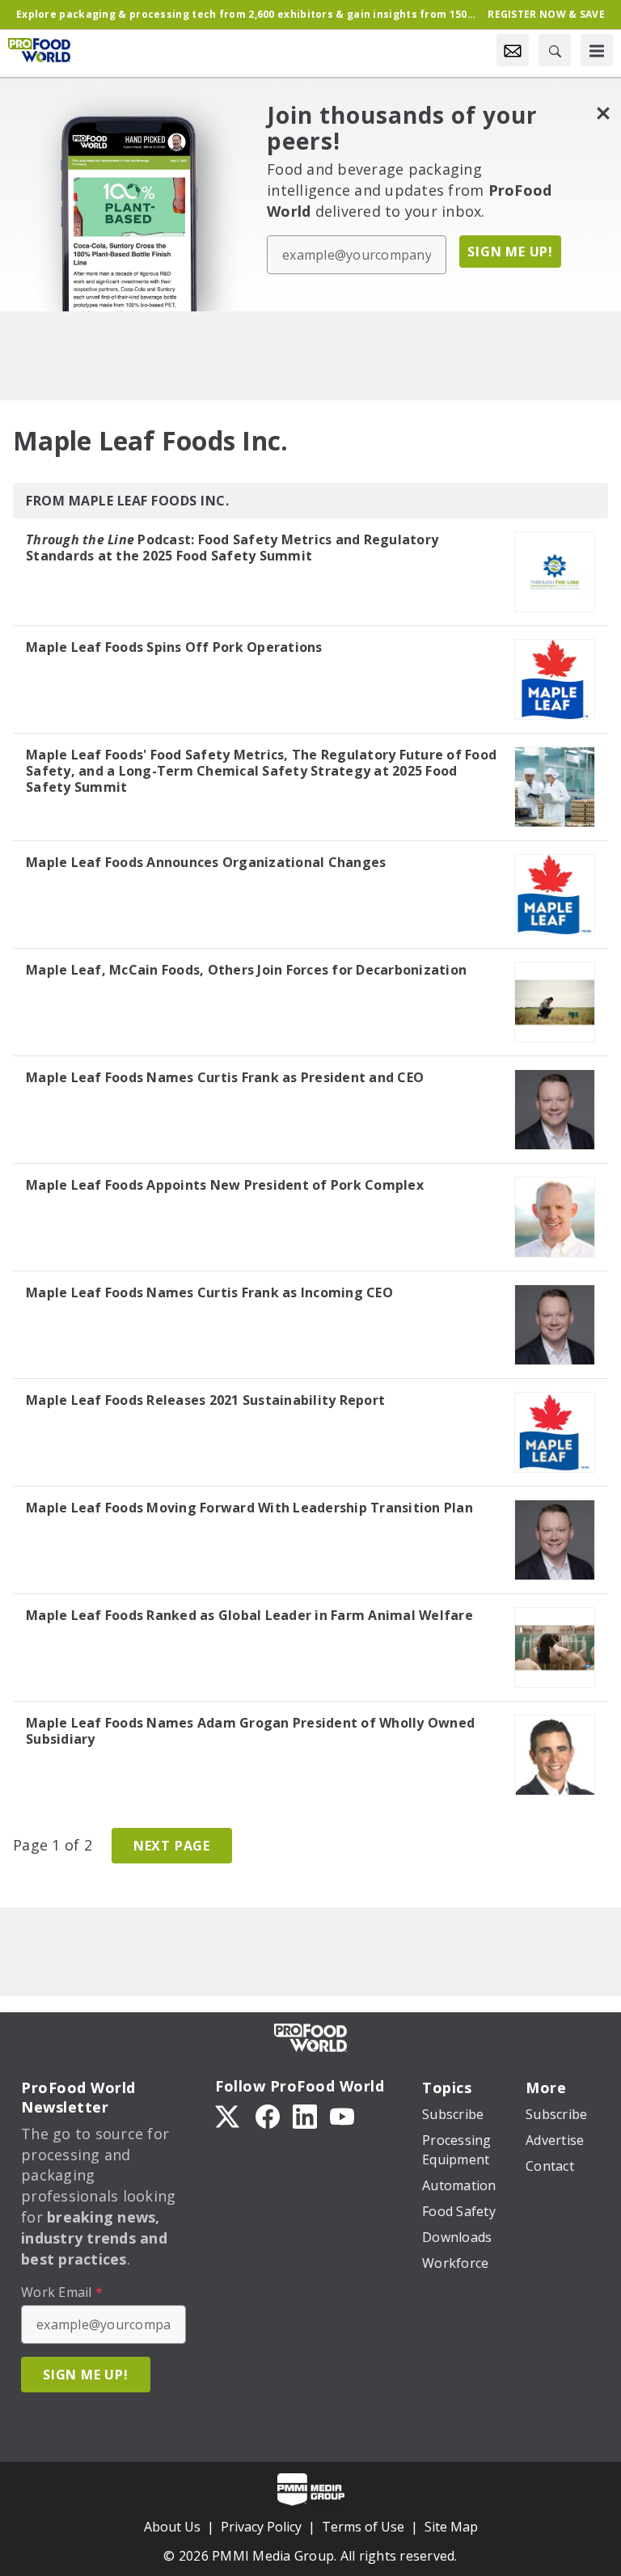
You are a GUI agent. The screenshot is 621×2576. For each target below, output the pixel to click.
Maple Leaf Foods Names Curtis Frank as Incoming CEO (209, 1292)
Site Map (451, 2527)
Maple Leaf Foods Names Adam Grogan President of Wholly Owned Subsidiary (250, 1731)
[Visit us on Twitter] (229, 2115)
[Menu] (597, 50)
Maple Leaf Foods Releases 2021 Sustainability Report (205, 1400)
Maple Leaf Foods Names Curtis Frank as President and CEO (225, 1077)
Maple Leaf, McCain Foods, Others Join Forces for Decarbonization (246, 970)
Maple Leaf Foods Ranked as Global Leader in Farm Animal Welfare (249, 1615)
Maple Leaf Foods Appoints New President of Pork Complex (225, 1185)
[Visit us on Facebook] (268, 2115)
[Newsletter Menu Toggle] (513, 50)
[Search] (555, 50)
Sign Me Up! (510, 252)
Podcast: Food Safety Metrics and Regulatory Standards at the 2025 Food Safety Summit (232, 548)
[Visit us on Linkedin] (305, 2115)
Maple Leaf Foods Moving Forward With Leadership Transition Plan (249, 1508)
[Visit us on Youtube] (342, 2115)
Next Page (172, 1846)
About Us (172, 2527)
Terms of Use (363, 2527)
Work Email (62, 2292)
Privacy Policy (261, 2527)
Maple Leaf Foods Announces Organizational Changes (206, 862)
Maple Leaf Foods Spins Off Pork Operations (174, 647)
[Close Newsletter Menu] (603, 113)
